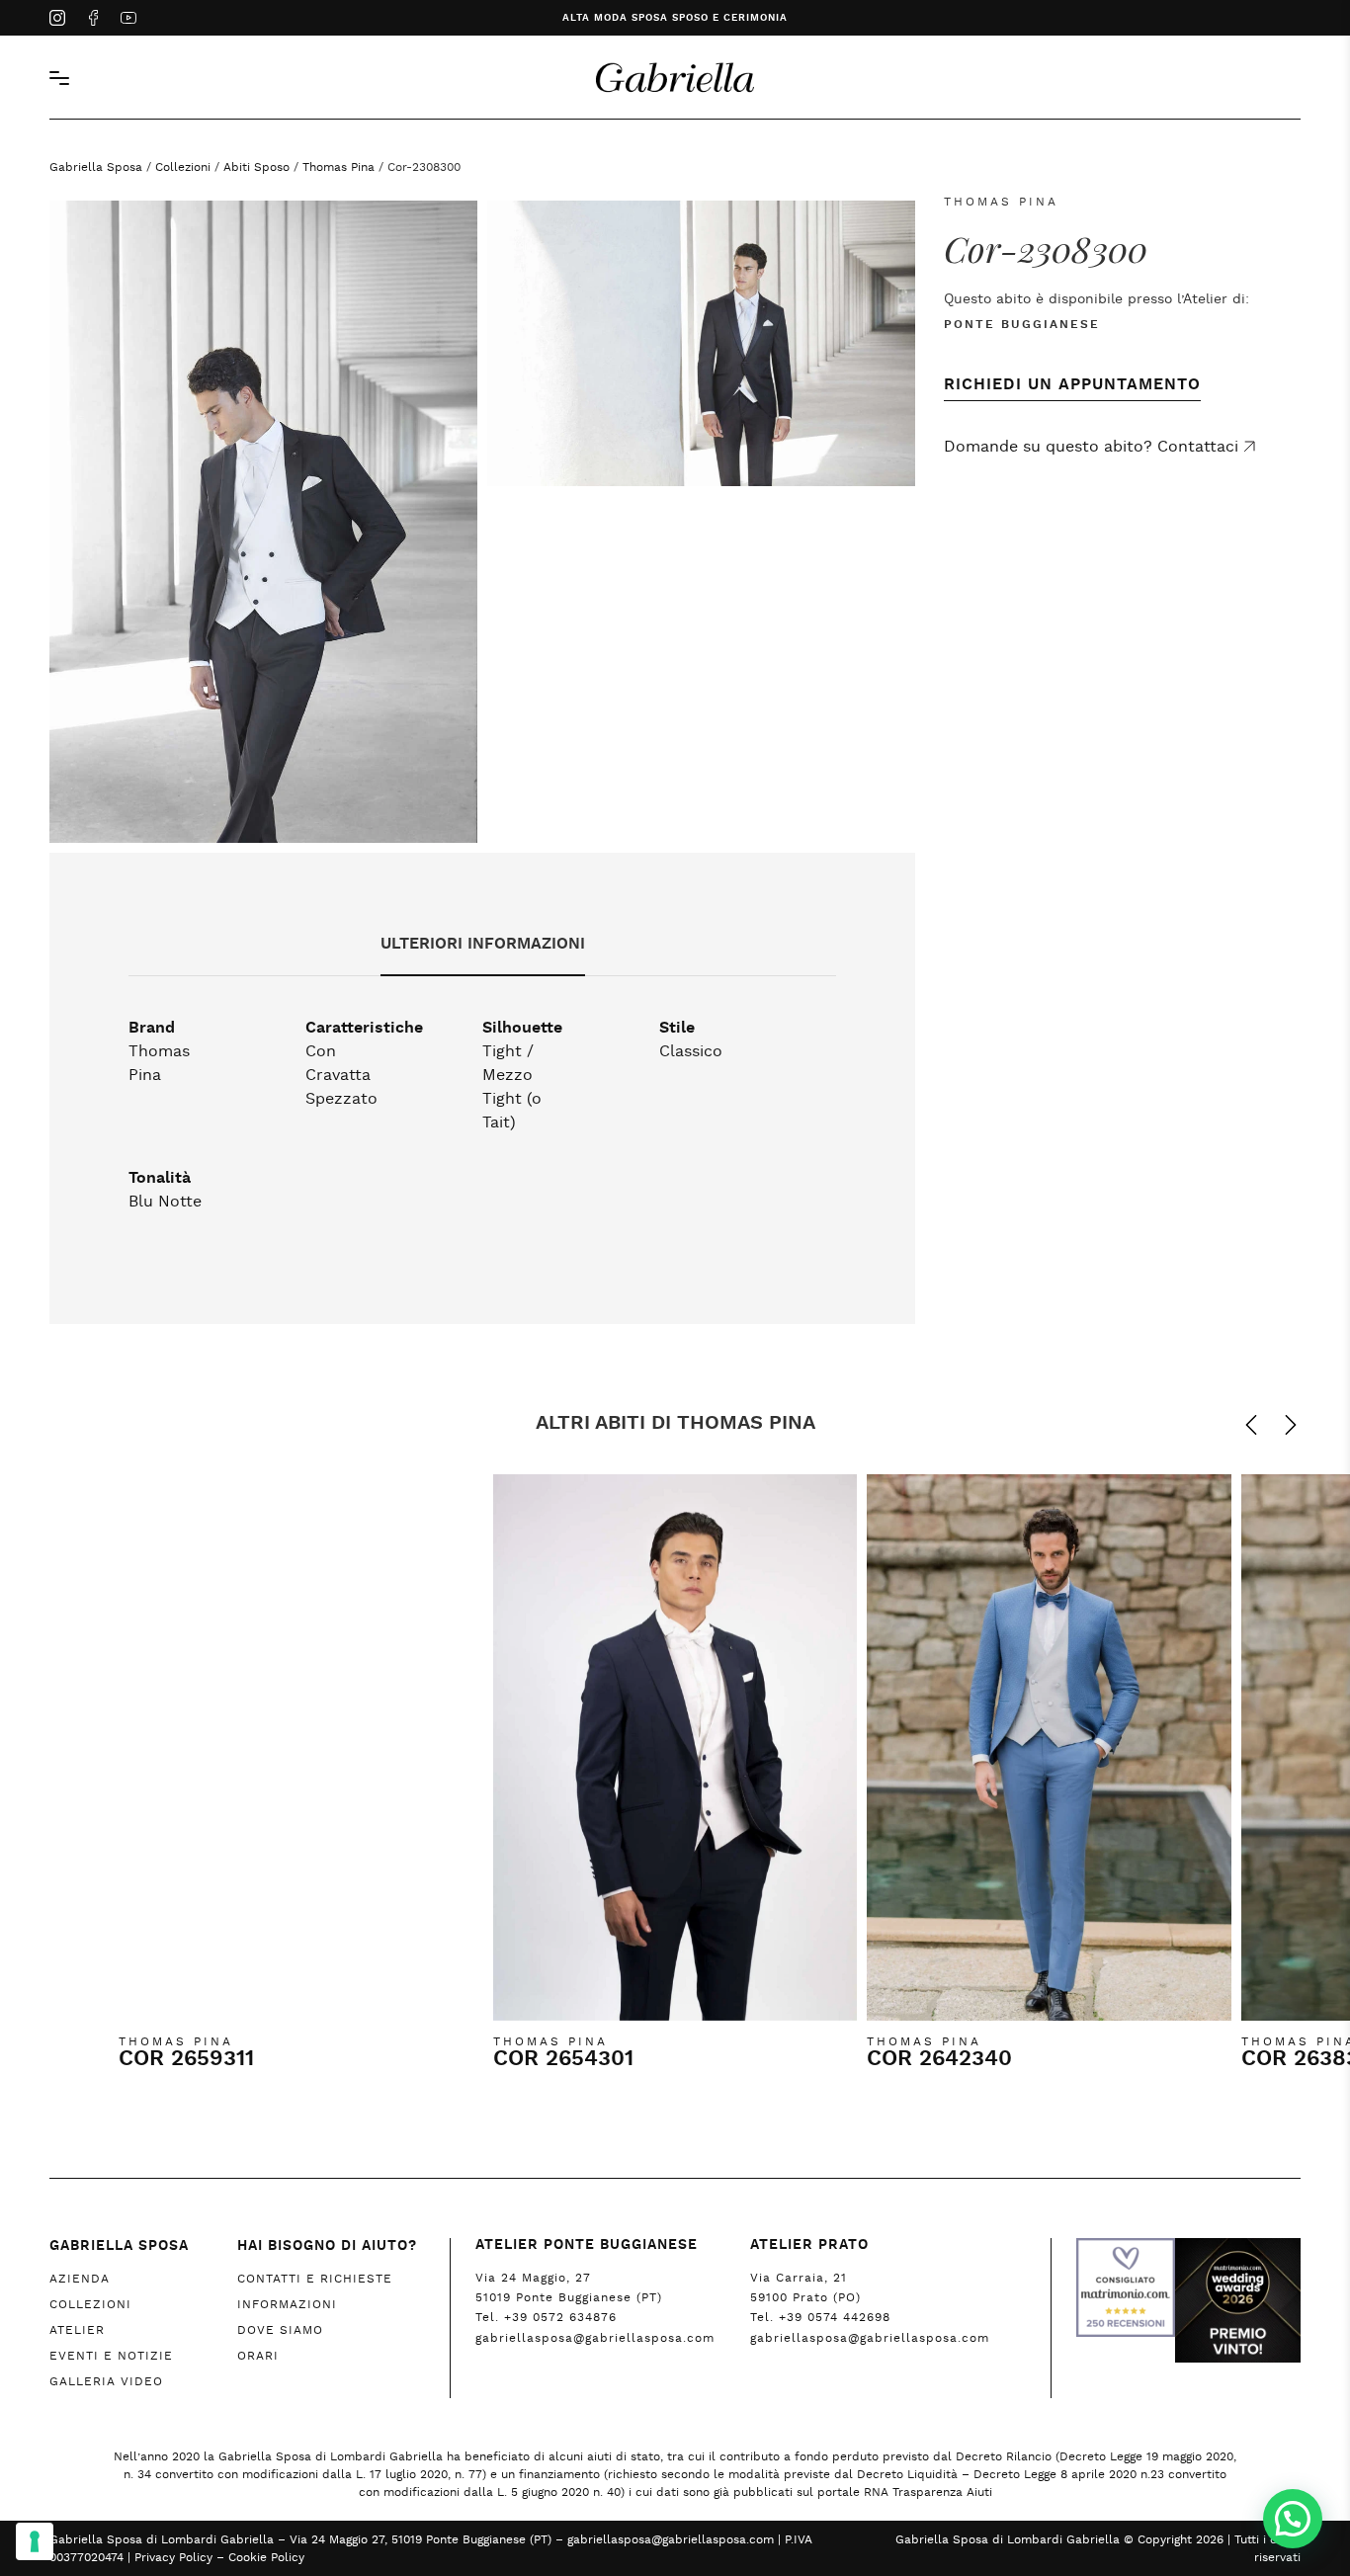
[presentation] (1241, 1425)
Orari (258, 2356)
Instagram (57, 20)
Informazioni (287, 2304)
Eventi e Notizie (111, 2356)
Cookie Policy (266, 2557)
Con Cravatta (338, 1063)
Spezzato (341, 1099)
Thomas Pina (338, 167)
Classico (691, 1051)
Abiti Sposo (256, 167)
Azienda (80, 2279)
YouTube (128, 20)
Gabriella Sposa (96, 167)
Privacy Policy (173, 2557)
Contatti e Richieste (315, 2279)
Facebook (93, 20)
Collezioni (183, 167)
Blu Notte (165, 1202)
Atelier (77, 2330)
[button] (1293, 2519)
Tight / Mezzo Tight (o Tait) (512, 1087)
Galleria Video (106, 2381)
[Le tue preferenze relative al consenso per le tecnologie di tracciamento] (35, 2541)
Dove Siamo (280, 2330)
